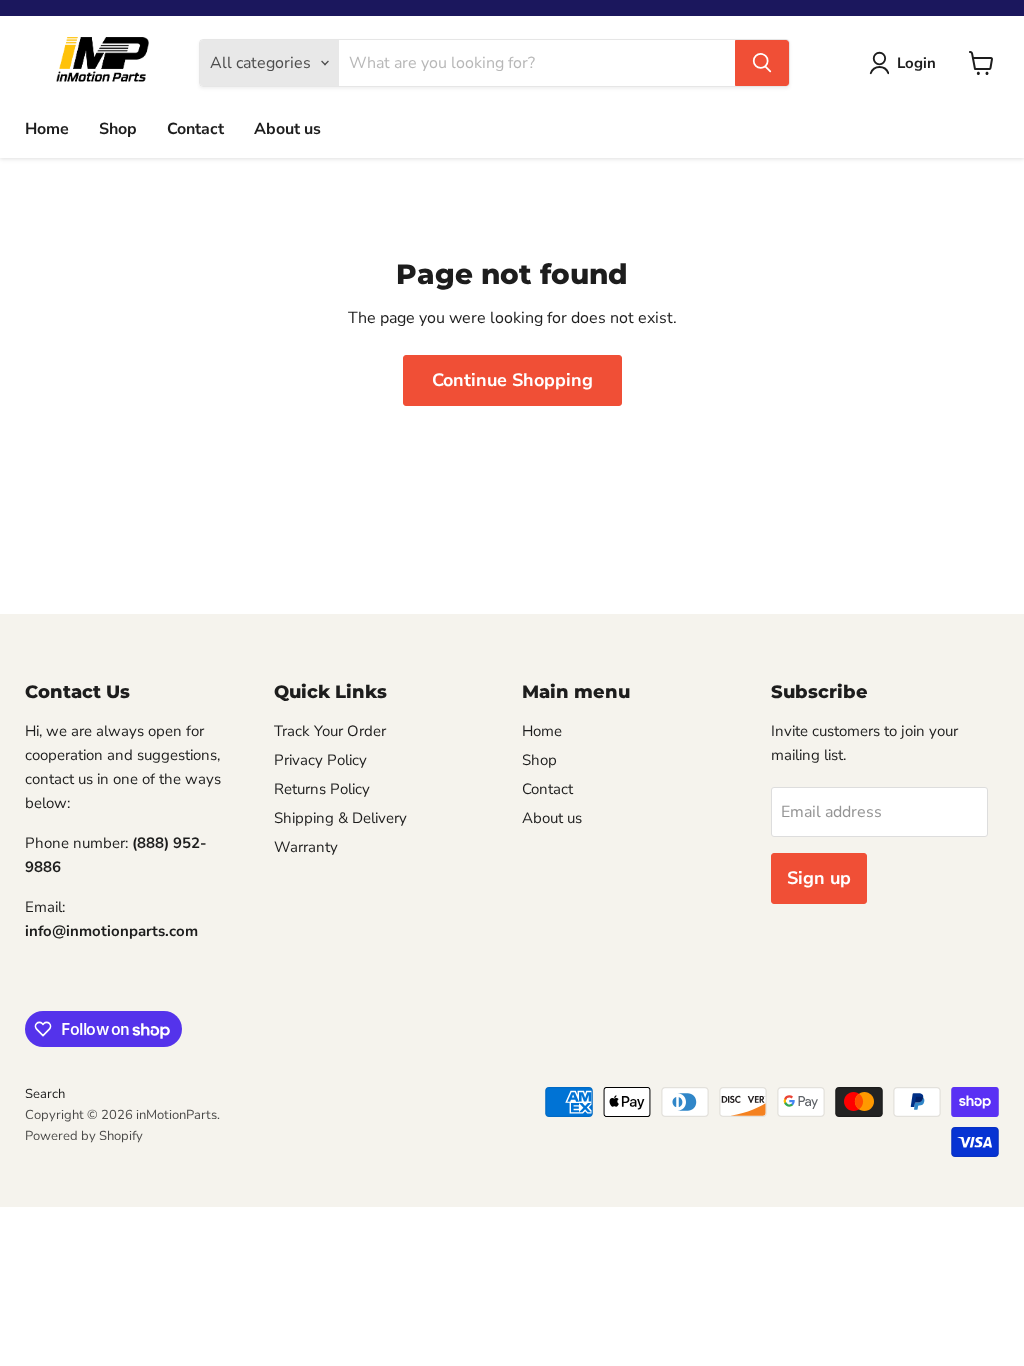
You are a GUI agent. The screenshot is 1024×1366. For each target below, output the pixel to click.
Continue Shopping (512, 380)
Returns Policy (322, 789)
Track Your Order (330, 731)
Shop (118, 129)
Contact (195, 129)
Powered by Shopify (84, 1136)
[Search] (762, 63)
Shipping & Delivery (340, 818)
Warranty (306, 847)
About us (287, 129)
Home (47, 129)
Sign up (819, 878)
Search (45, 1094)
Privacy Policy (320, 760)
